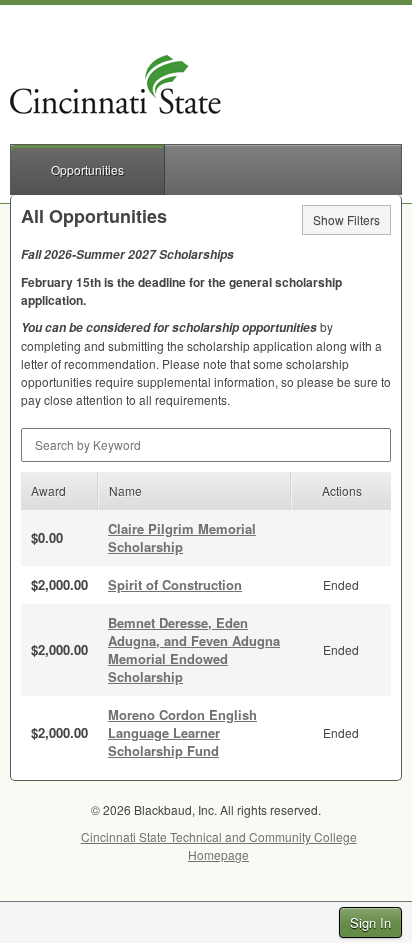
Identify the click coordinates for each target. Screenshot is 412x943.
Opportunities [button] (87, 169)
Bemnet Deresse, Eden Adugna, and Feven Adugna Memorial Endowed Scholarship (194, 649)
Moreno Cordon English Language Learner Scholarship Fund (182, 732)
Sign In (370, 922)
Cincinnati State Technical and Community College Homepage (219, 845)
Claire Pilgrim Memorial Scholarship (182, 537)
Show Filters (346, 219)
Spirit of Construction (175, 584)
